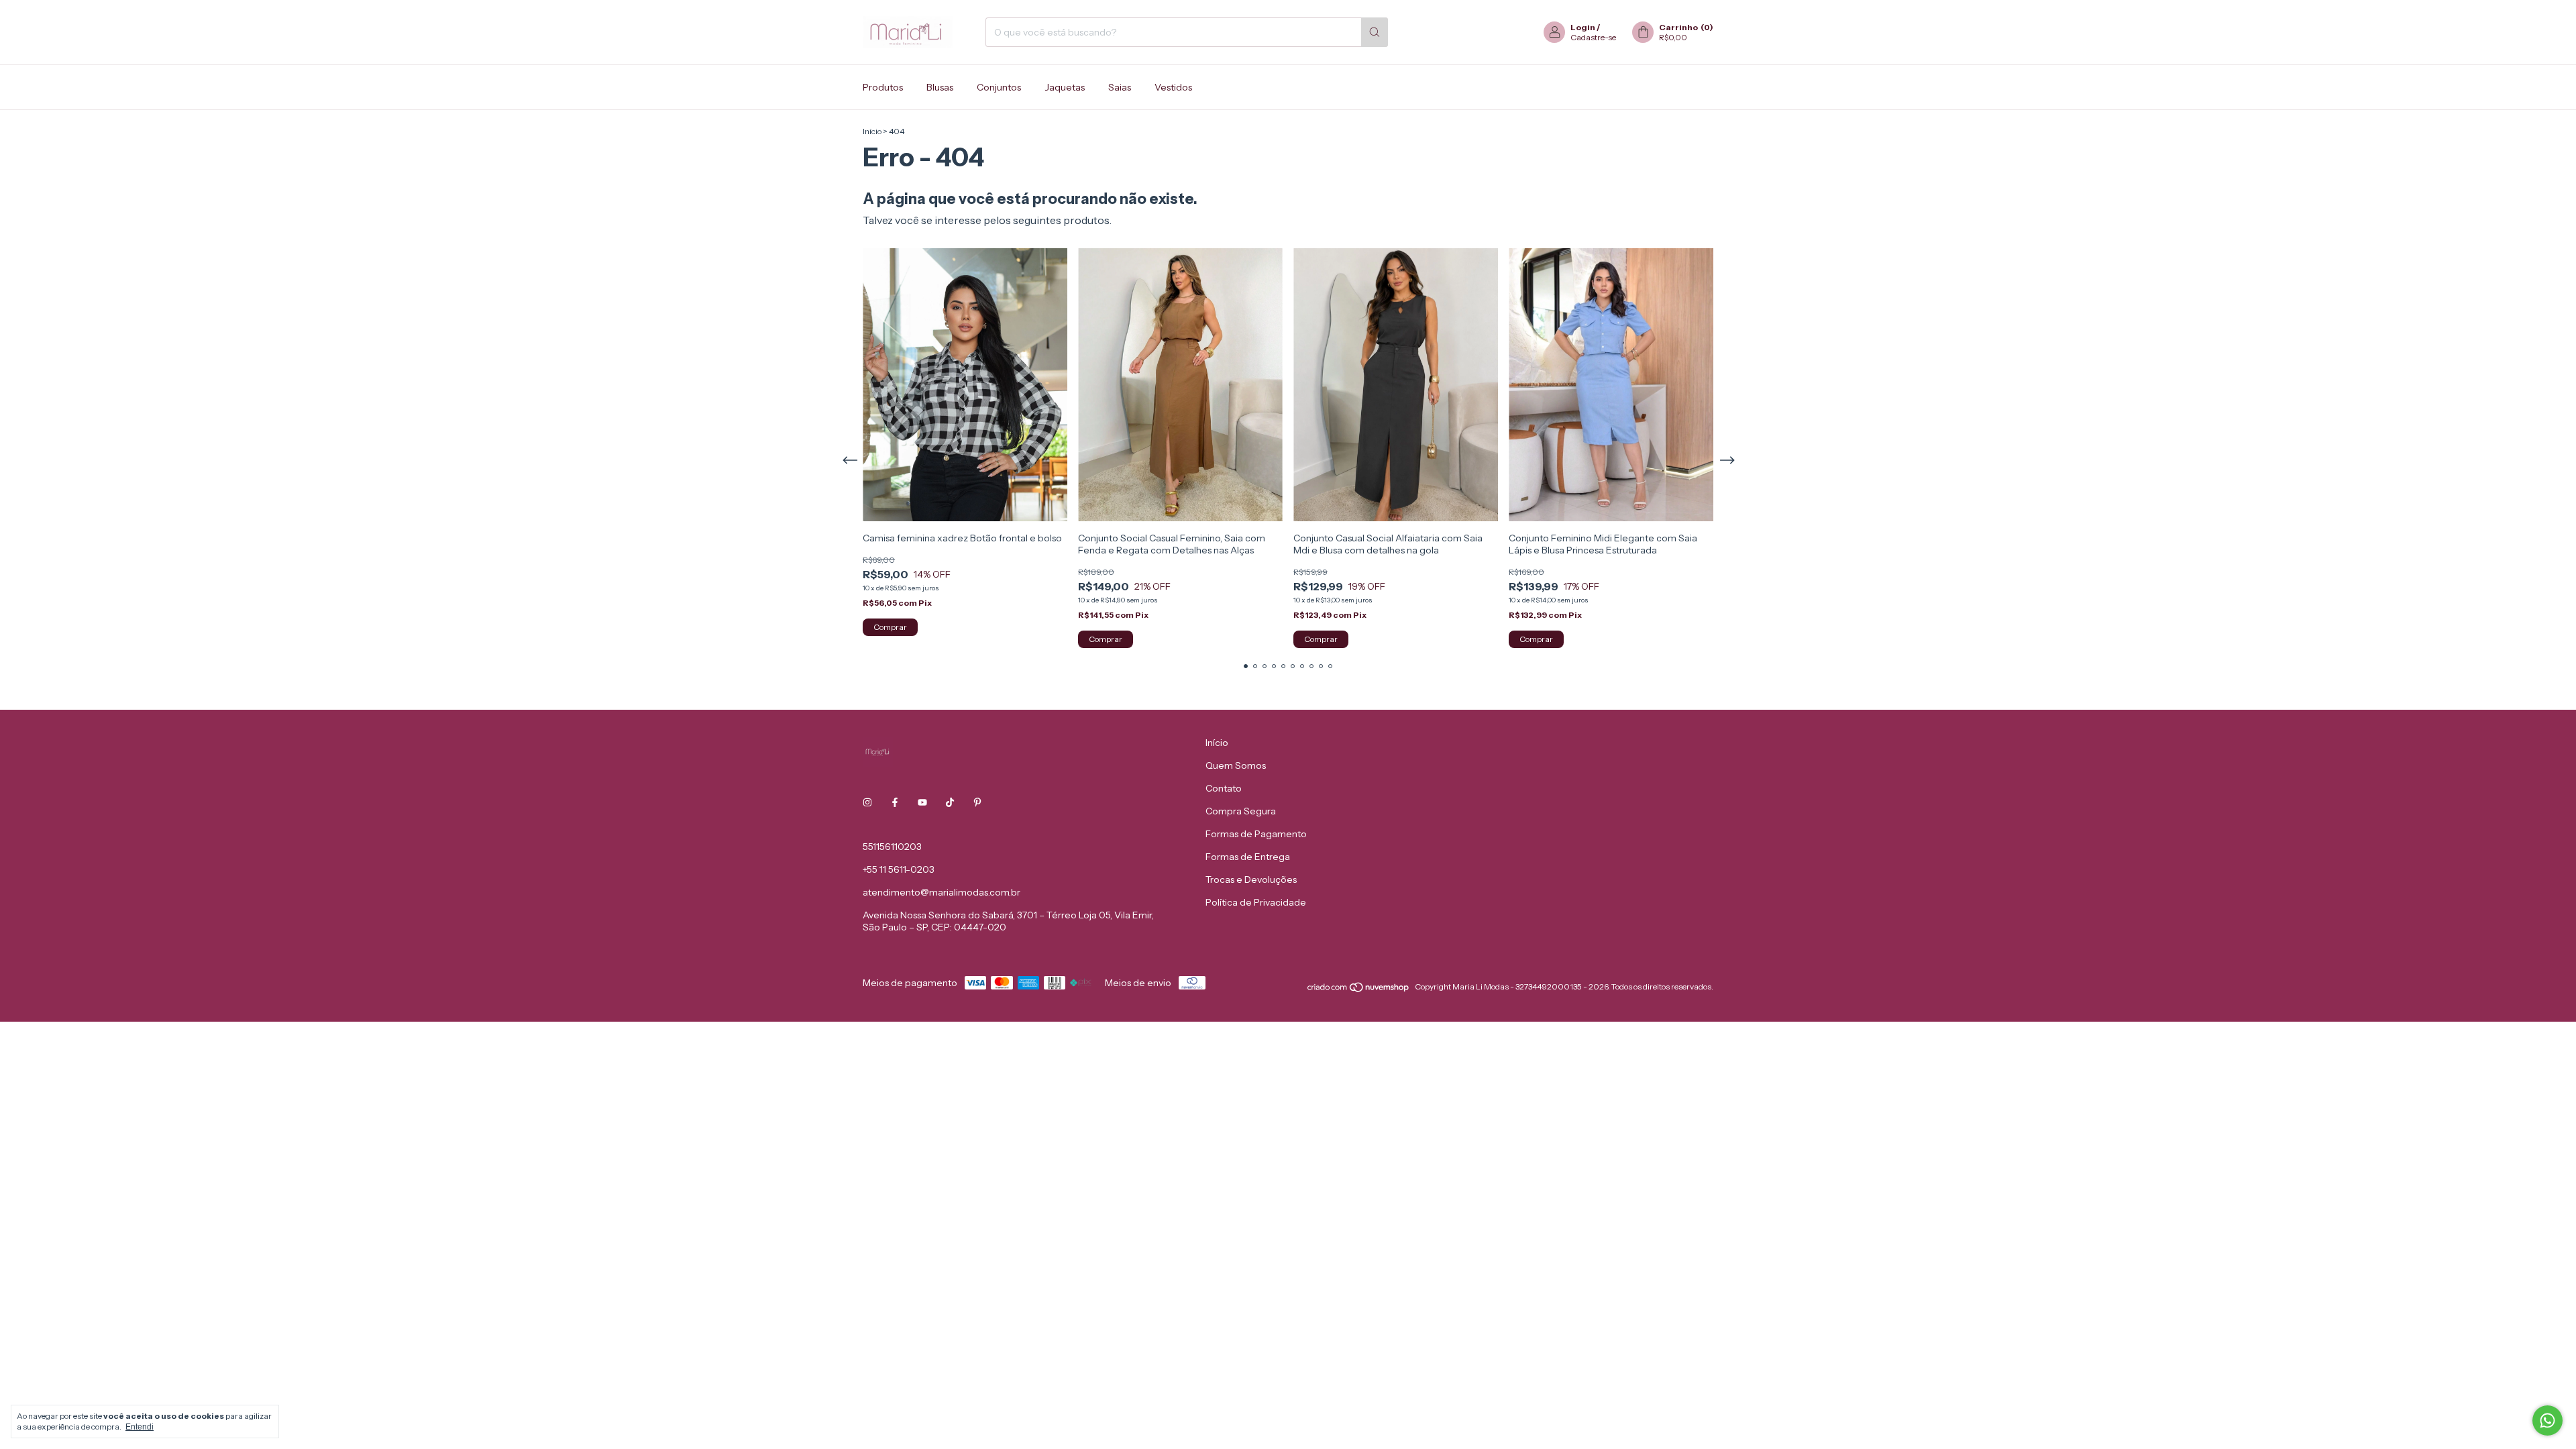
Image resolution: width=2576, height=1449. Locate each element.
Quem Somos (1236, 765)
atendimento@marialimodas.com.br (942, 892)
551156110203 (892, 847)
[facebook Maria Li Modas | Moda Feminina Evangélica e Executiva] (895, 802)
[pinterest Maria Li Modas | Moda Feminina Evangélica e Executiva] (977, 802)
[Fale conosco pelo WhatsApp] (2547, 1420)
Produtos (883, 87)
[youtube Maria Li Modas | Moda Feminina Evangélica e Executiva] (922, 802)
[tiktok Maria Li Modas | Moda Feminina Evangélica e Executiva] (950, 802)
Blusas (940, 87)
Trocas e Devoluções (1251, 879)
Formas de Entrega (1248, 857)
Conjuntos (999, 87)
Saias (1120, 87)
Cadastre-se (1593, 37)
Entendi (140, 1427)
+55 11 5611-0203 (899, 869)
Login (1583, 27)
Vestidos (1173, 87)
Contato (1224, 788)
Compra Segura (1241, 811)
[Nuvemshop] (1359, 990)
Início (872, 131)
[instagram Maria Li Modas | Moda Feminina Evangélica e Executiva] (867, 802)
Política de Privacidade (1256, 902)
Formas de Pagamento (1256, 834)
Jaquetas (1065, 87)
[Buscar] (1375, 32)
